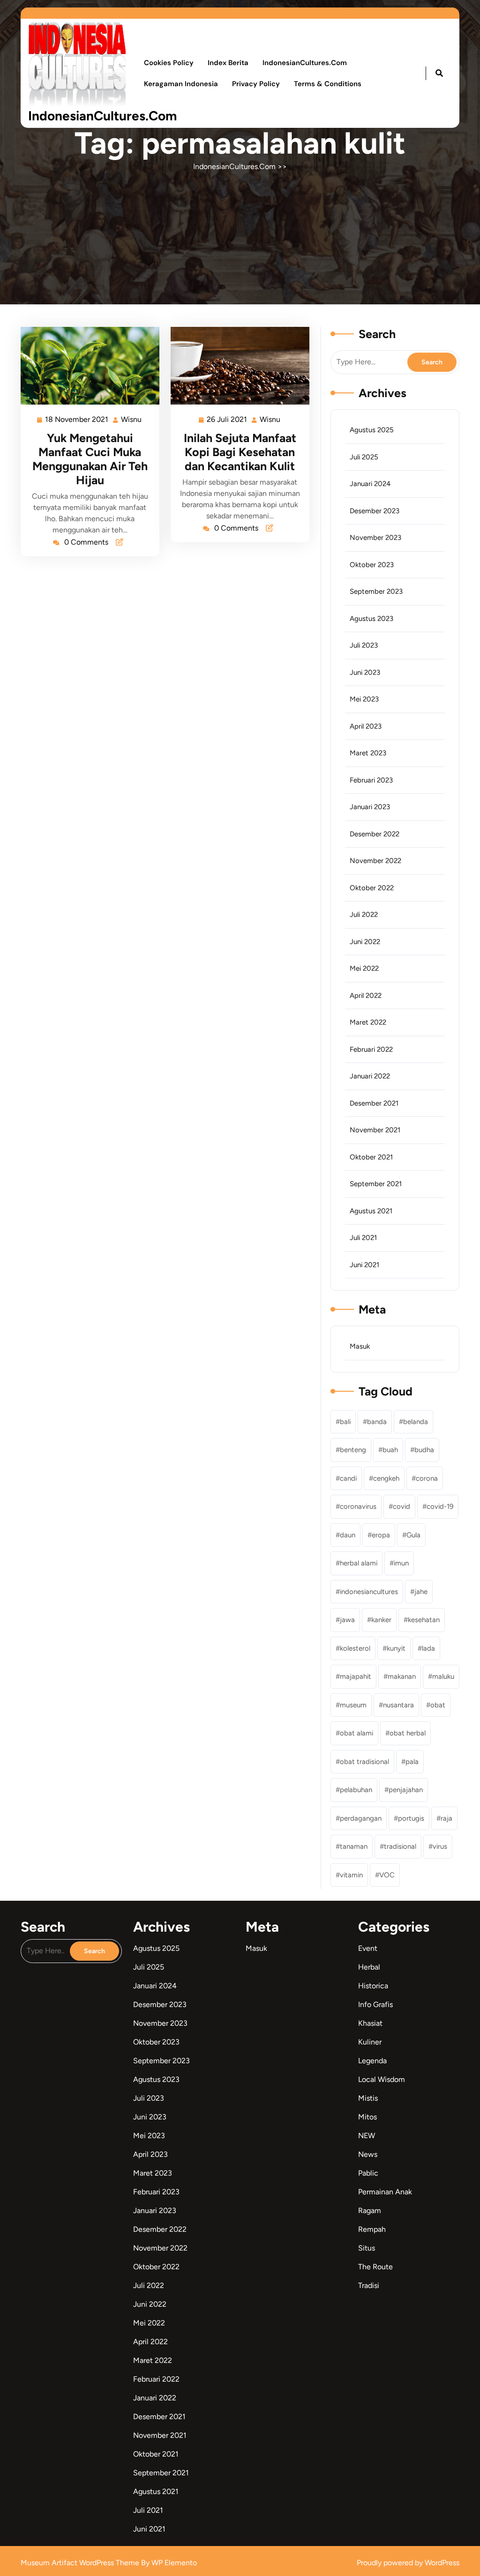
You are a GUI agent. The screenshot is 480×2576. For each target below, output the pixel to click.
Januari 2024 (370, 484)
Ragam (370, 2211)
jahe (421, 1592)
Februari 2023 (371, 780)
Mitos (367, 2117)
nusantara (398, 1705)
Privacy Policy (256, 84)
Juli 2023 (364, 645)
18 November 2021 (77, 418)
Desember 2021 (374, 1103)
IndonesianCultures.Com (102, 116)
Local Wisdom (382, 2079)
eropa (381, 1535)
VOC (387, 1875)
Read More (86, 366)
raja (446, 1818)
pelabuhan (356, 1790)
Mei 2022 (364, 968)
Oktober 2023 (372, 565)
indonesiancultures (369, 1592)
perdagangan (361, 1818)
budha (424, 1450)
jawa (347, 1620)
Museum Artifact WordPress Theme (81, 2563)
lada (428, 1648)
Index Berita (228, 63)
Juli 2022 (364, 915)
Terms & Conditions (328, 84)
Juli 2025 (364, 457)
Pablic (368, 2173)
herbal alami (359, 1563)
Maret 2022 (368, 1022)
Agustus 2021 (371, 1211)
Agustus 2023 (371, 619)
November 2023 (375, 538)
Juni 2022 (365, 942)
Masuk (360, 1346)
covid (401, 1506)
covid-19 (440, 1506)
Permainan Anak (385, 2192)
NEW (367, 2136)
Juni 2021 (364, 1265)
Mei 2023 (364, 699)
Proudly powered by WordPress (408, 2563)
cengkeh (386, 1478)
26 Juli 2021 (227, 418)
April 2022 (366, 996)
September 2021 (376, 1184)
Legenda (372, 2061)
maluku (443, 1676)
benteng (353, 1450)
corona (427, 1478)
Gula (413, 1535)
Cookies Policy (169, 63)
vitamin (351, 1875)
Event (368, 1948)
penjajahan (406, 1790)
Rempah (372, 2229)
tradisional (400, 1846)
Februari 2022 (371, 1049)
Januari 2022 (370, 1076)
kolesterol (355, 1648)
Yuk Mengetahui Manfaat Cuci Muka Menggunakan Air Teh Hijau (90, 459)
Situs (367, 2248)
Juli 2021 (363, 1238)
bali (345, 1422)
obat (438, 1705)
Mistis (368, 2098)
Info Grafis (375, 2004)
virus (440, 1846)
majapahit (356, 1676)
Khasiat (370, 2023)
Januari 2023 (370, 807)
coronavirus (358, 1506)
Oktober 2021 (371, 1157)
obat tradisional (364, 1762)
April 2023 (366, 726)
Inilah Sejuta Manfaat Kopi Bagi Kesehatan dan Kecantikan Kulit (240, 452)
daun (348, 1535)
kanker (381, 1620)
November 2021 (375, 1130)
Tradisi (369, 2285)
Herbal (369, 1967)
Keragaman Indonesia (181, 84)
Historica (373, 1986)
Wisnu (132, 418)
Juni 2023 (365, 672)
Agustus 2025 (372, 430)
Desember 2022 (375, 834)
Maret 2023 (368, 753)
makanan (402, 1676)
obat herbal (408, 1733)
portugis (411, 1818)
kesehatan (424, 1620)
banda (377, 1422)
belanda (416, 1422)
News (368, 2154)
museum (353, 1705)
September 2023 (376, 591)
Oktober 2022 (372, 888)
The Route (375, 2267)
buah (390, 1450)
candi (348, 1478)
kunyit (396, 1648)
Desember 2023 (375, 511)
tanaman (354, 1846)
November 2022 (375, 861)
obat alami (356, 1733)
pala (412, 1762)
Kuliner (370, 2042)
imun (401, 1563)
